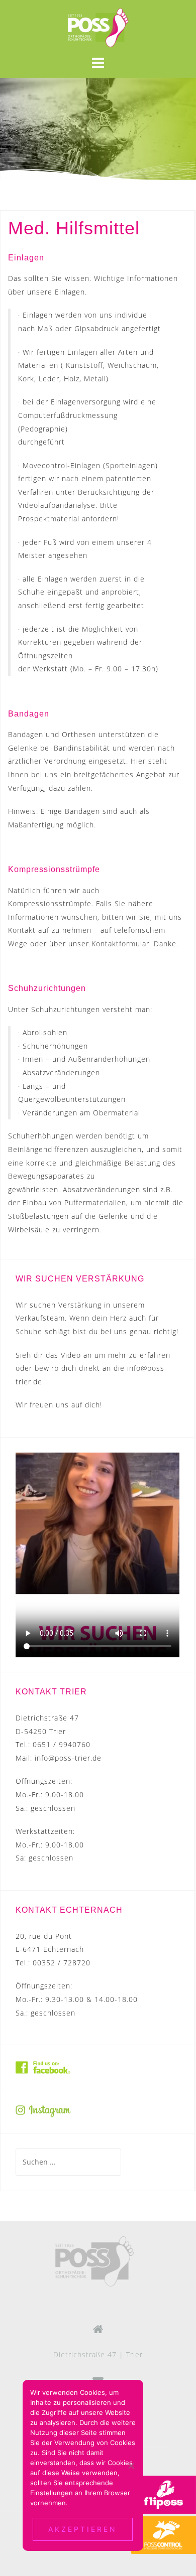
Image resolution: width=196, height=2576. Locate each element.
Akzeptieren (83, 2529)
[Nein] (131, 2466)
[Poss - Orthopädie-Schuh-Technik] (94, 2261)
